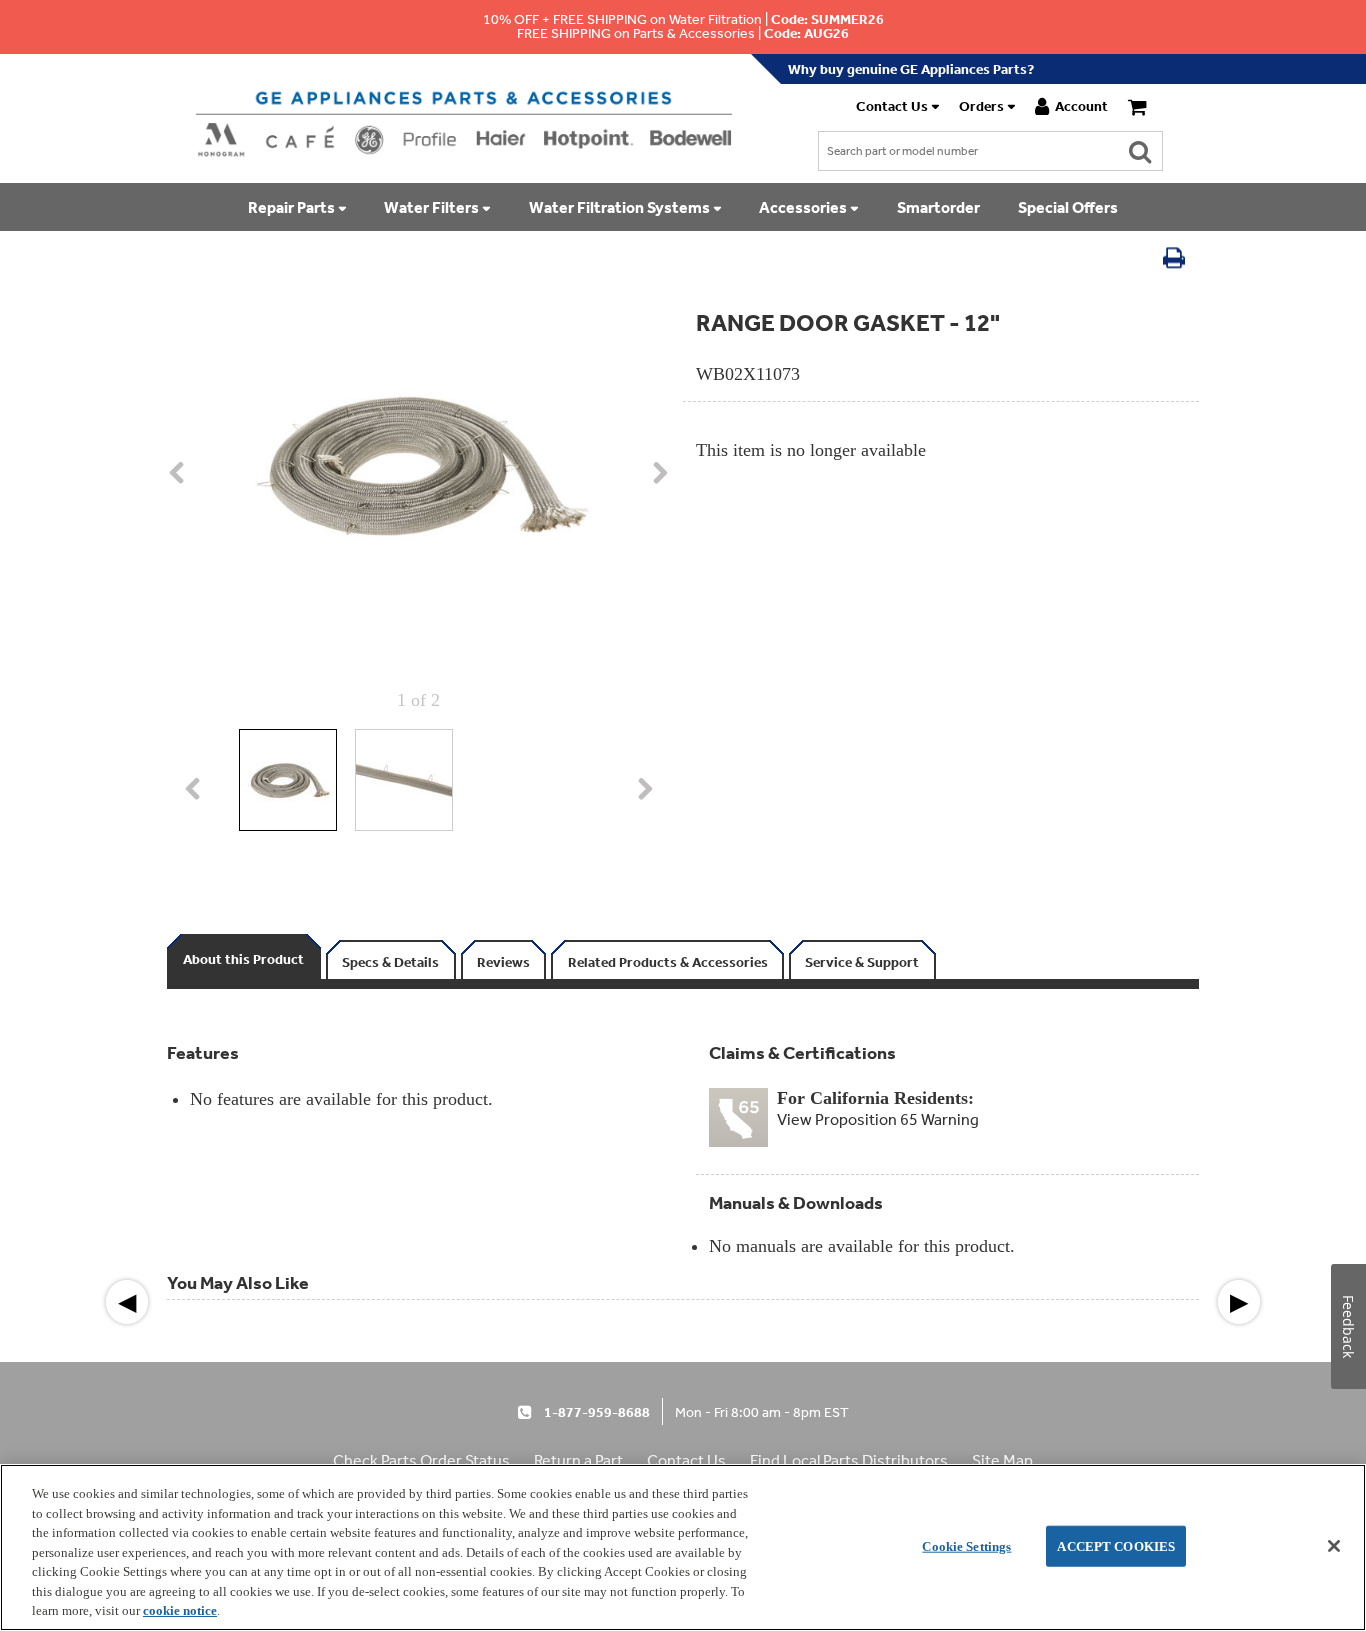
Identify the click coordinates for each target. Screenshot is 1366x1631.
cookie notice (180, 1610)
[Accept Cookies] (1334, 1546)
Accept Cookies (1116, 1545)
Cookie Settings (966, 1545)
